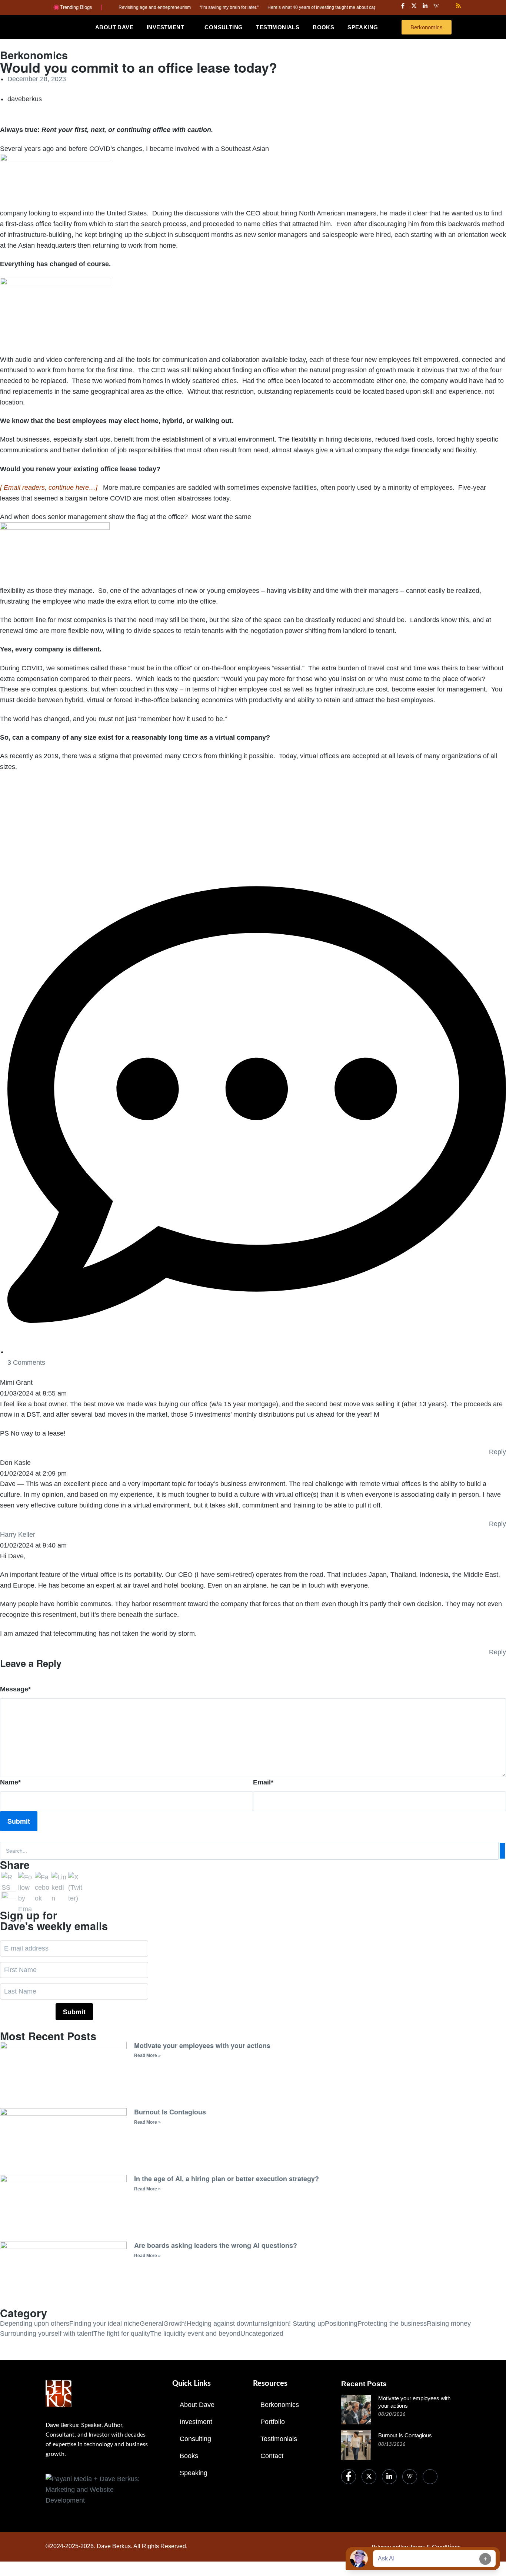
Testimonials (279, 2439)
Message (15, 1689)
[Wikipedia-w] (436, 6)
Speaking (194, 2473)
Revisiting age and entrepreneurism (119, 7)
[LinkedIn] (389, 2477)
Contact (272, 2456)
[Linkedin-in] (425, 6)
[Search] (502, 1851)
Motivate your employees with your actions (202, 2045)
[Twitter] (369, 2477)
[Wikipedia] (410, 2477)
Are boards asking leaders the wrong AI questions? (216, 2245)
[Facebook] (349, 2477)
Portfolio (273, 2422)
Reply (497, 1452)
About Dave (197, 2405)
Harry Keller (18, 1535)
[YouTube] (430, 2477)
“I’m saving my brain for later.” (193, 7)
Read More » (147, 2055)
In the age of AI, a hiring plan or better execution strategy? (227, 2179)
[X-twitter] (414, 6)
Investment (196, 2422)
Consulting (195, 2439)
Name (10, 1782)
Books (189, 2456)
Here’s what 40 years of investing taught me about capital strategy (297, 7)
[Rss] (458, 6)
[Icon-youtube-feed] (447, 6)
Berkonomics (280, 2405)
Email (263, 1782)
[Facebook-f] (403, 6)
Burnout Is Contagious (170, 2112)
